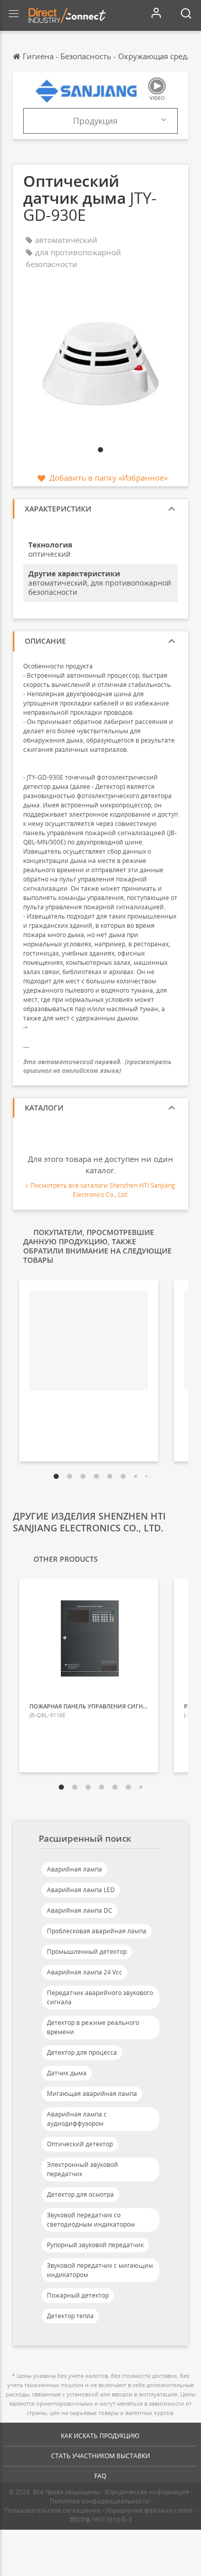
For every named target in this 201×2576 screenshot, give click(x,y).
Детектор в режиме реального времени (93, 2027)
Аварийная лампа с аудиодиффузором (77, 2119)
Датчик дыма (67, 2073)
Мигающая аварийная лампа (92, 2094)
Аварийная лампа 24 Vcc (85, 1972)
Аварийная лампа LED (81, 1890)
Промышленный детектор (87, 1952)
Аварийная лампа (74, 1869)
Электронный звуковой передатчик (82, 2169)
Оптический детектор (80, 2144)
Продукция (95, 121)
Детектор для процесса (82, 2052)
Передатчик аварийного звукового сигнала (100, 1997)
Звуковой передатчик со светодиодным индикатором (91, 2220)
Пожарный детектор (78, 2295)
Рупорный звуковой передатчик (95, 2245)
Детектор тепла (70, 2316)
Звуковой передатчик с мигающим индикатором (100, 2270)
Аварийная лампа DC (80, 1910)
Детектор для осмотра (80, 2194)
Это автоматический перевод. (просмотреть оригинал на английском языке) (97, 1066)
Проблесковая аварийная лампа (97, 1931)
